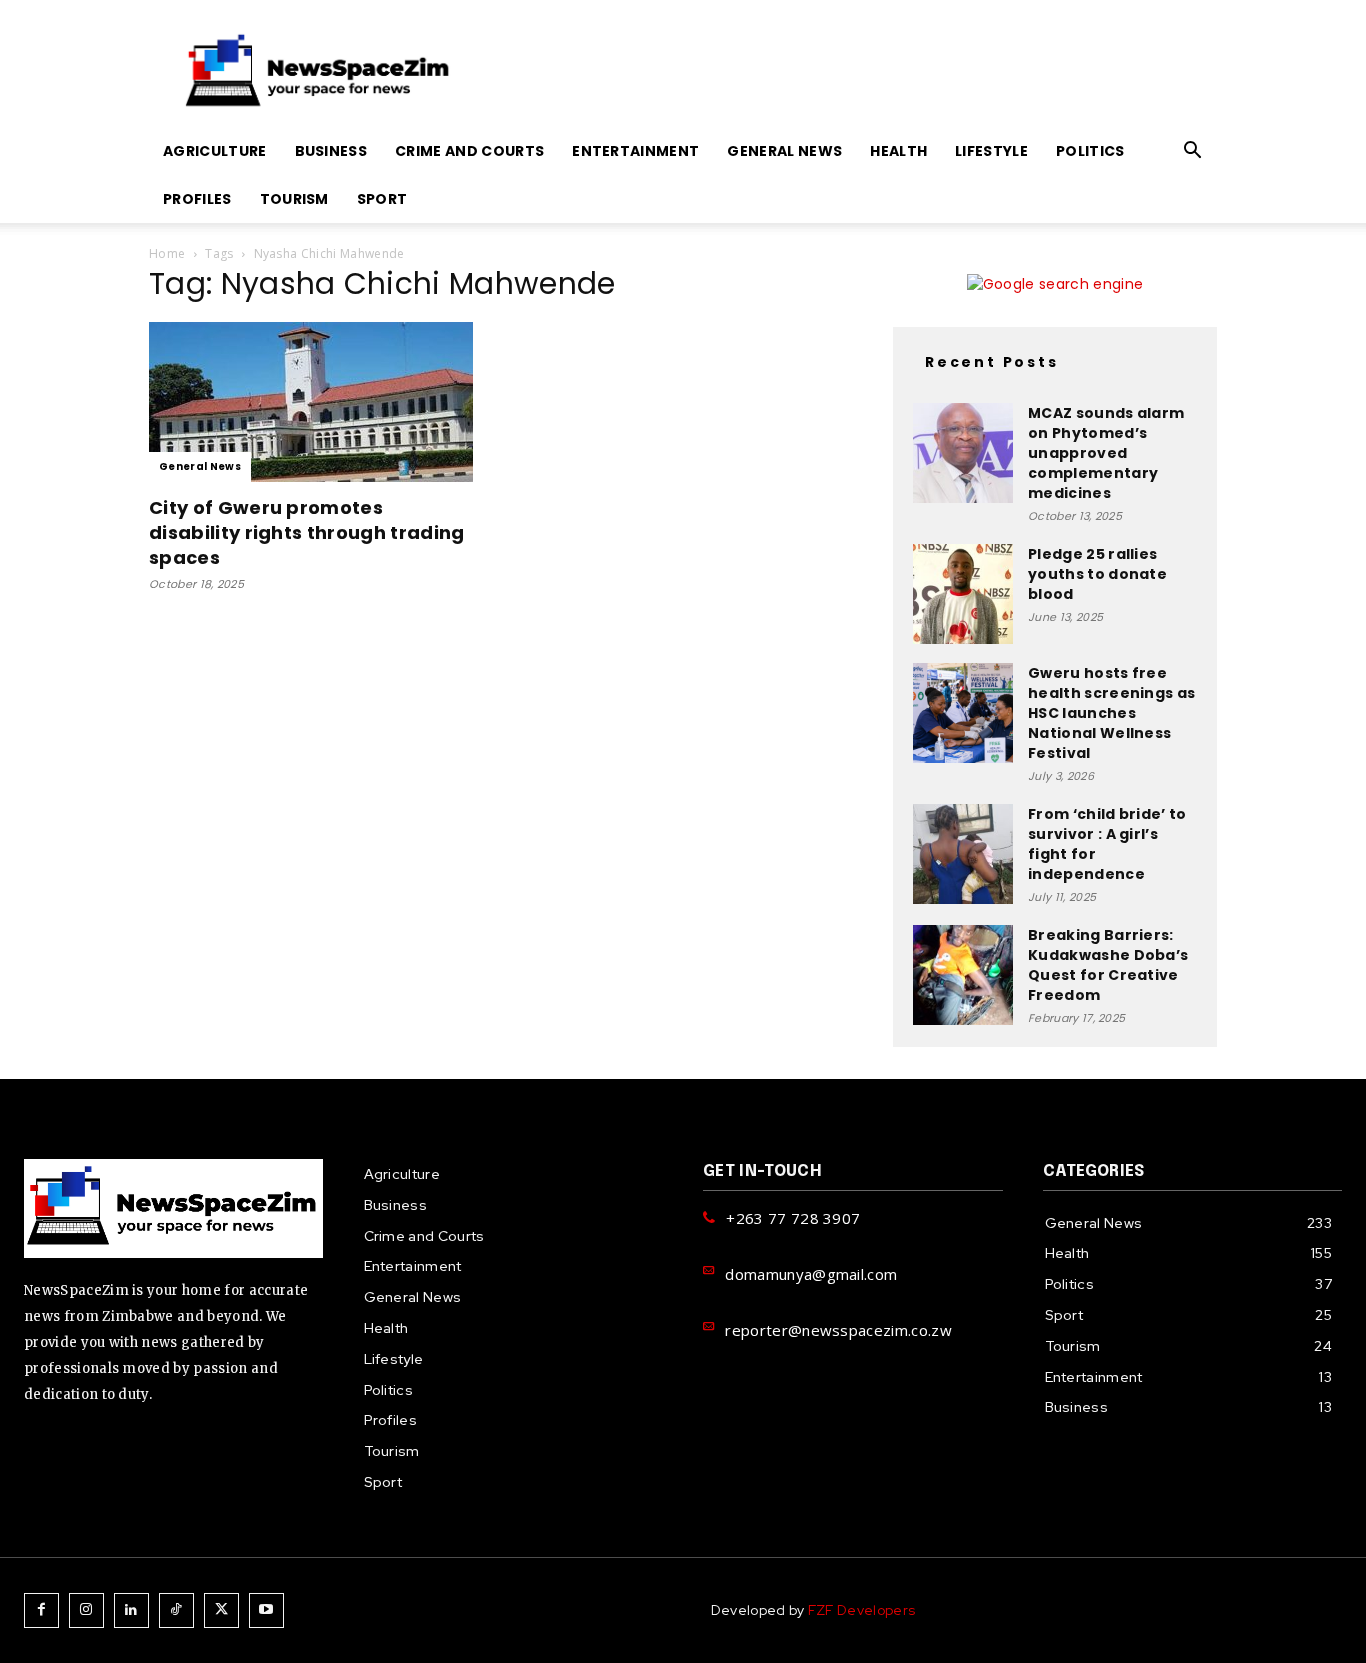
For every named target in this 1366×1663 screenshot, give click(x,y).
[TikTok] (176, 1610)
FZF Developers (861, 1610)
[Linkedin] (131, 1610)
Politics (1090, 151)
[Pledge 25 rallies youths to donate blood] (963, 594)
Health (898, 151)
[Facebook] (41, 1610)
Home (167, 253)
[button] (1193, 152)
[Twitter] (221, 1610)
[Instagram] (86, 1610)
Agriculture (215, 151)
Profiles (197, 199)
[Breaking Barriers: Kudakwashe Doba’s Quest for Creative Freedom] (963, 975)
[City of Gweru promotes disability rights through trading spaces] (311, 402)
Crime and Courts (469, 151)
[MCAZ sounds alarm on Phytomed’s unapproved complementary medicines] (963, 453)
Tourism (294, 199)
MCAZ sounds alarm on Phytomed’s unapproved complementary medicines (1106, 453)
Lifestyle (991, 151)
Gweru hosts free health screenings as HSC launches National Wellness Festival (1111, 713)
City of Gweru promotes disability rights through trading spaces (307, 532)
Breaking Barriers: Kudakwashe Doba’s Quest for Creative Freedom (1108, 965)
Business (331, 151)
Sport (382, 199)
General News (784, 151)
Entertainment (635, 151)
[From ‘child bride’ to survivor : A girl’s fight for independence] (963, 854)
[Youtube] (266, 1610)
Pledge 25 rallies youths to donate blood (1097, 574)
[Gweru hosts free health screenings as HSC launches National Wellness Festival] (963, 713)
